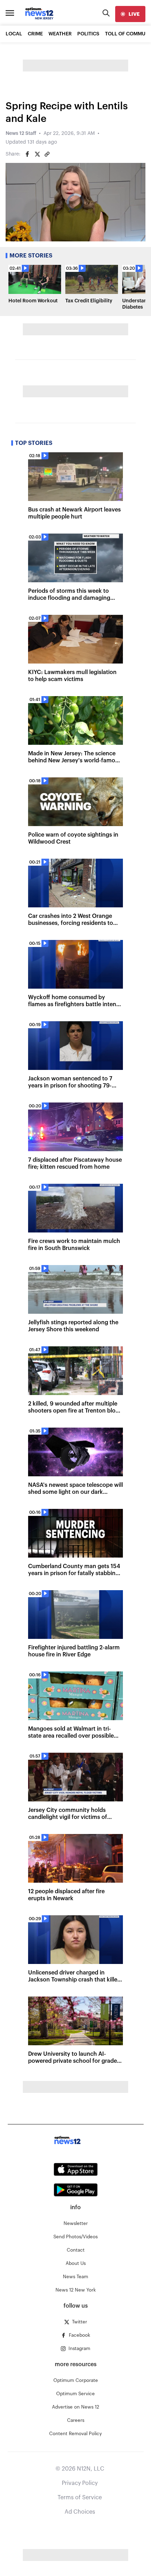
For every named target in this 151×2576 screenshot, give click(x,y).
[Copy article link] (47, 154)
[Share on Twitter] (37, 154)
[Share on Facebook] (27, 154)
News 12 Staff (21, 133)
